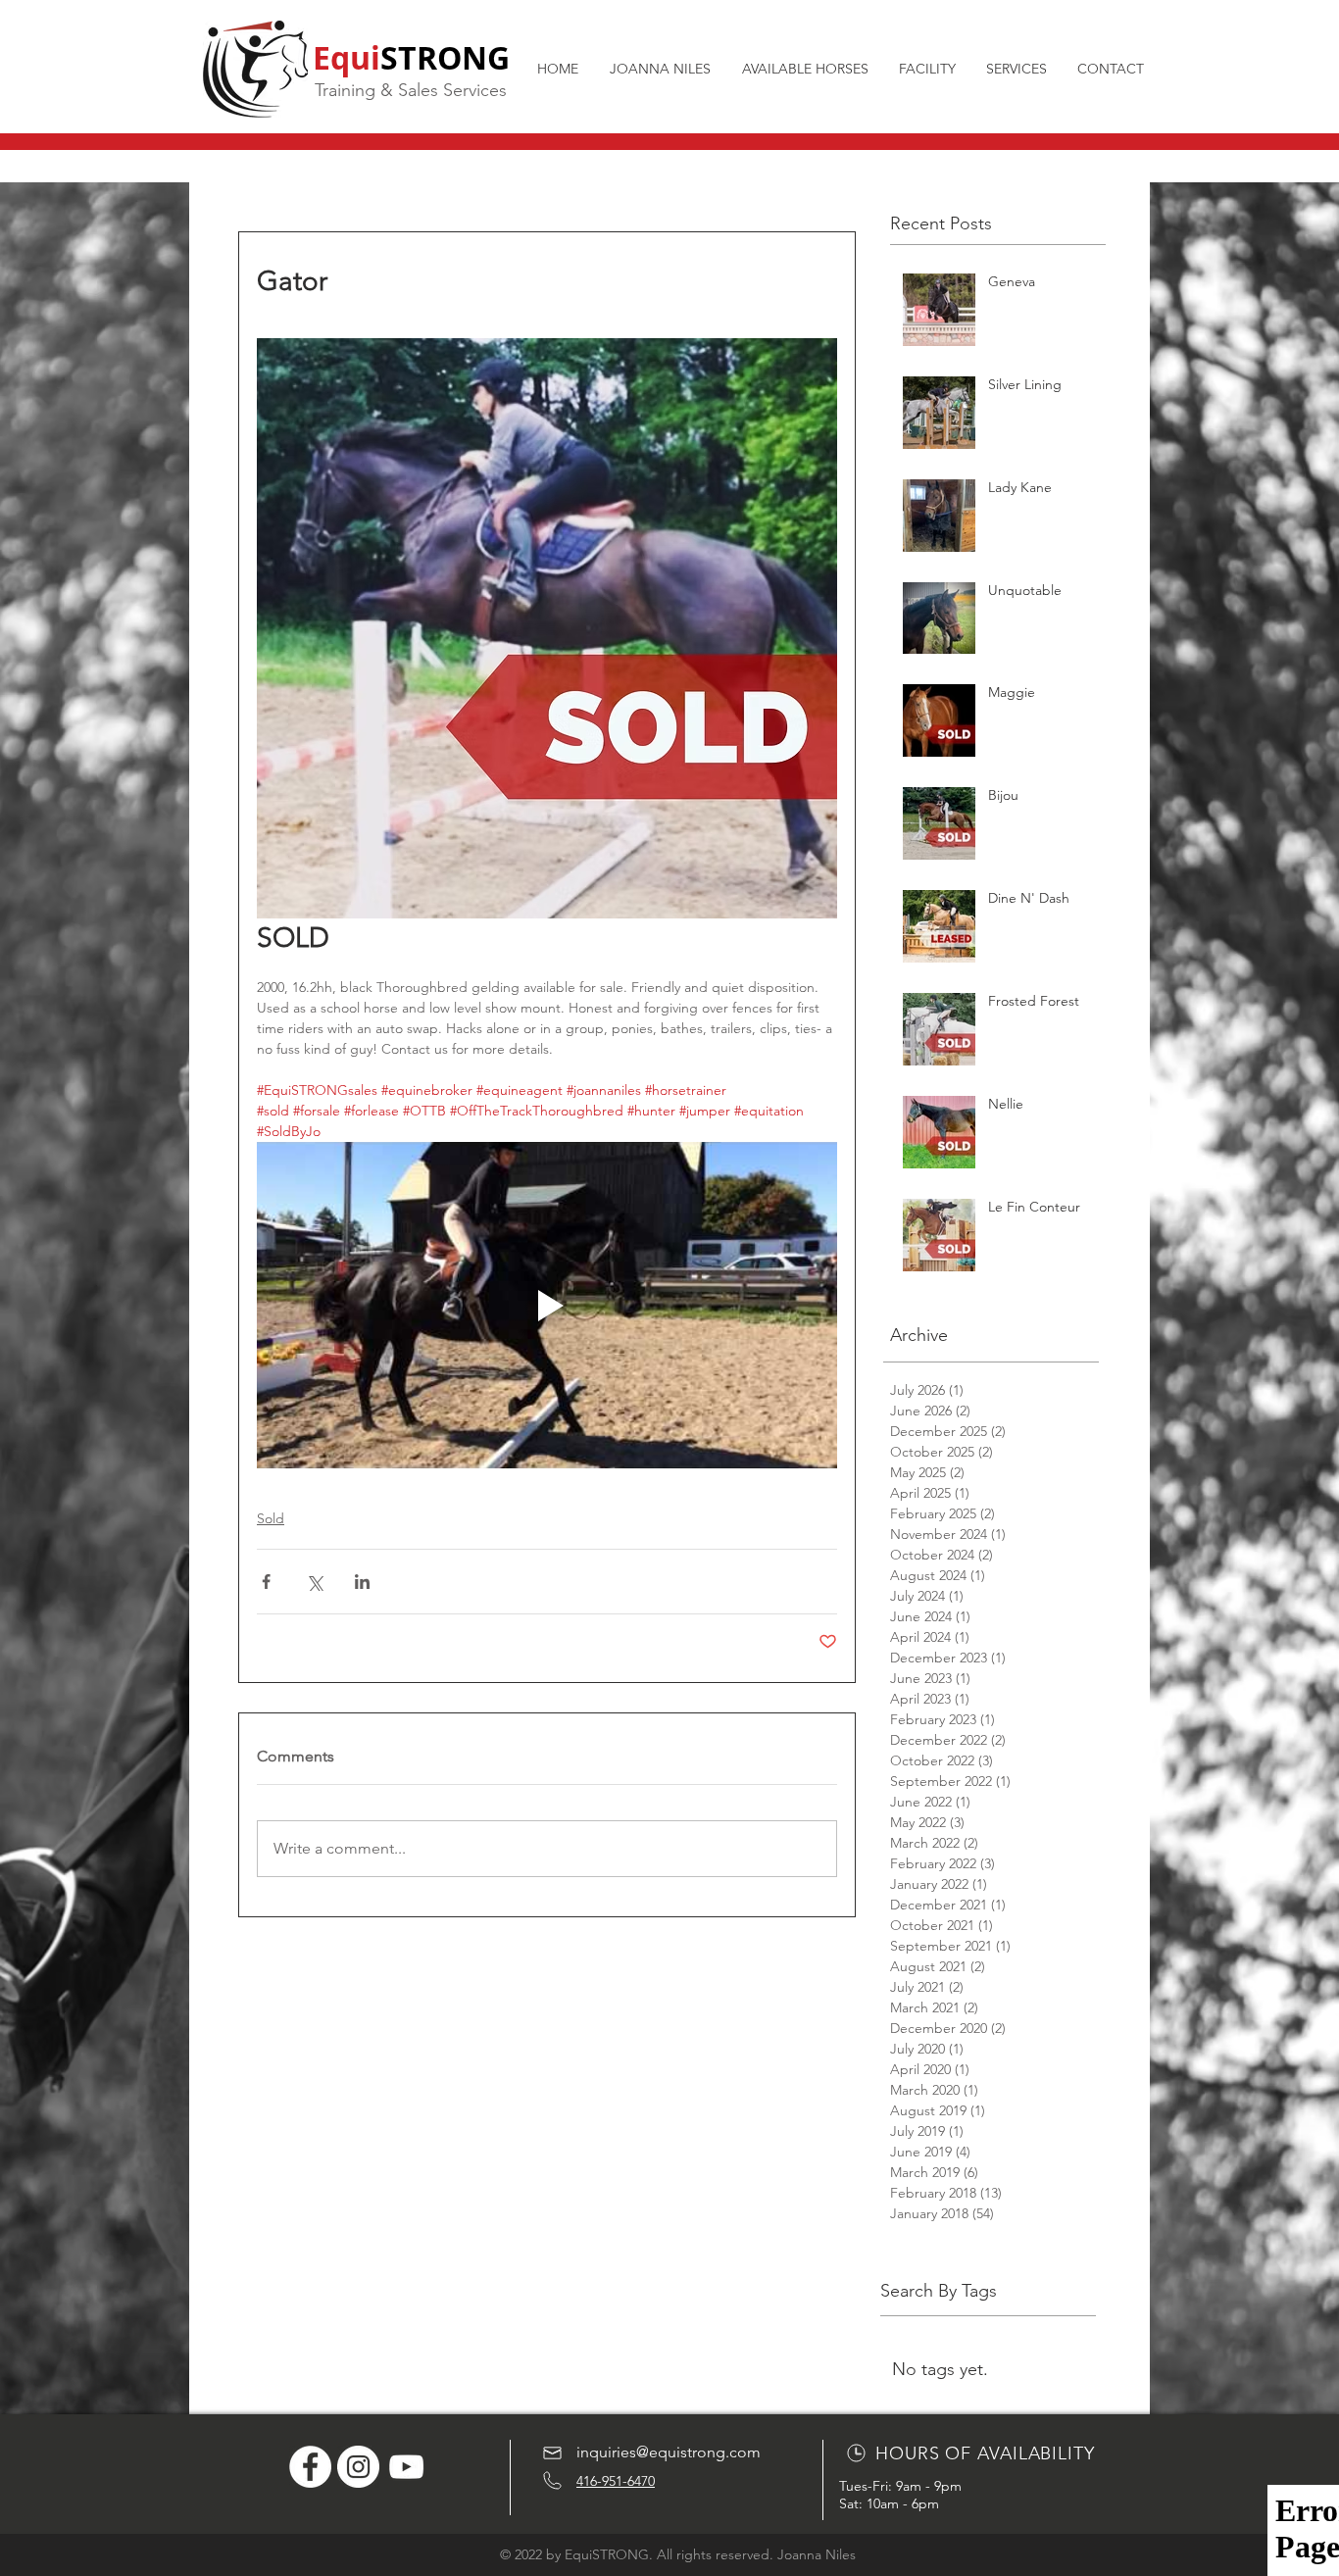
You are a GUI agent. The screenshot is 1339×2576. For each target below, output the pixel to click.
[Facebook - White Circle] (310, 2467)
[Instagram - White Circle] (358, 2467)
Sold (271, 1518)
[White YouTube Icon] (406, 2467)
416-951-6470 (616, 2481)
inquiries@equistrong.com (669, 2452)
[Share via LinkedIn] (362, 1582)
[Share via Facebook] (266, 1582)
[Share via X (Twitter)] (314, 1582)
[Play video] (547, 1305)
